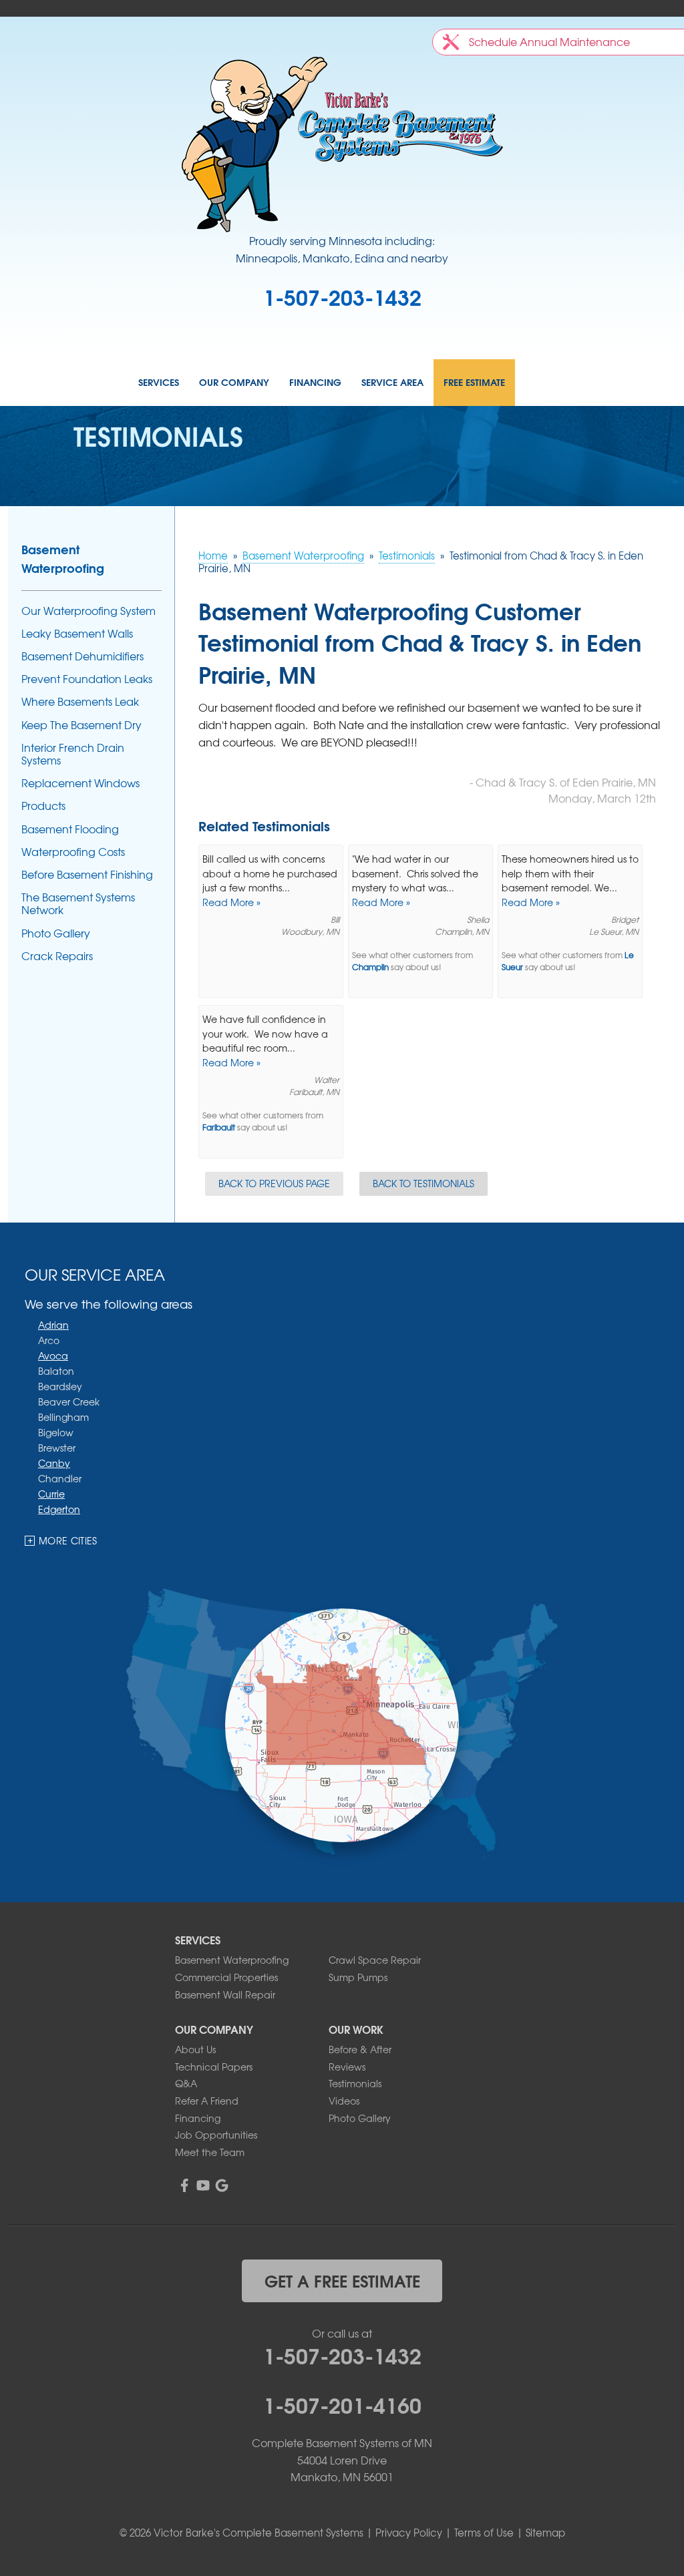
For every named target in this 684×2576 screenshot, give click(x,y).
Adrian (53, 1325)
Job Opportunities (216, 2135)
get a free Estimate (342, 2280)
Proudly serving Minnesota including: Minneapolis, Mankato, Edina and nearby (342, 249)
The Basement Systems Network (78, 903)
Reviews (347, 2067)
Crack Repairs (57, 956)
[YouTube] (203, 2185)
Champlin (370, 967)
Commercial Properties (226, 1977)
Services (159, 383)
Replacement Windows (80, 783)
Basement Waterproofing (63, 558)
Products (43, 806)
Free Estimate (474, 383)
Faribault (219, 1127)
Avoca (53, 1355)
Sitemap (545, 2533)
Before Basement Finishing (87, 874)
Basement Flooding (70, 829)
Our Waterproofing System (89, 611)
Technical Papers (214, 2067)
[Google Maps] (222, 2185)
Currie (51, 1494)
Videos (344, 2101)
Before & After (360, 2049)
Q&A (186, 2083)
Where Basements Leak (80, 701)
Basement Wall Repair (225, 1994)
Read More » (231, 902)
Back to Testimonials (423, 1183)
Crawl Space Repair (375, 1960)
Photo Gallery (56, 933)
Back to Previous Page (274, 1183)
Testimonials (355, 2083)
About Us (195, 2049)
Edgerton (59, 1509)
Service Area (392, 383)
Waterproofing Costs (73, 852)
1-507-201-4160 (342, 2404)
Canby (54, 1463)
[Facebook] (184, 2185)
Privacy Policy (409, 2533)
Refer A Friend (207, 2101)
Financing (315, 383)
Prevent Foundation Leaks (87, 679)
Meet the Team (210, 2152)
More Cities (68, 1540)
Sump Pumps (358, 1977)
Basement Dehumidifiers (82, 656)
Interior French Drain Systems (73, 754)
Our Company (234, 383)
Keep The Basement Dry (81, 725)
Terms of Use (484, 2533)
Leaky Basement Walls (77, 633)
